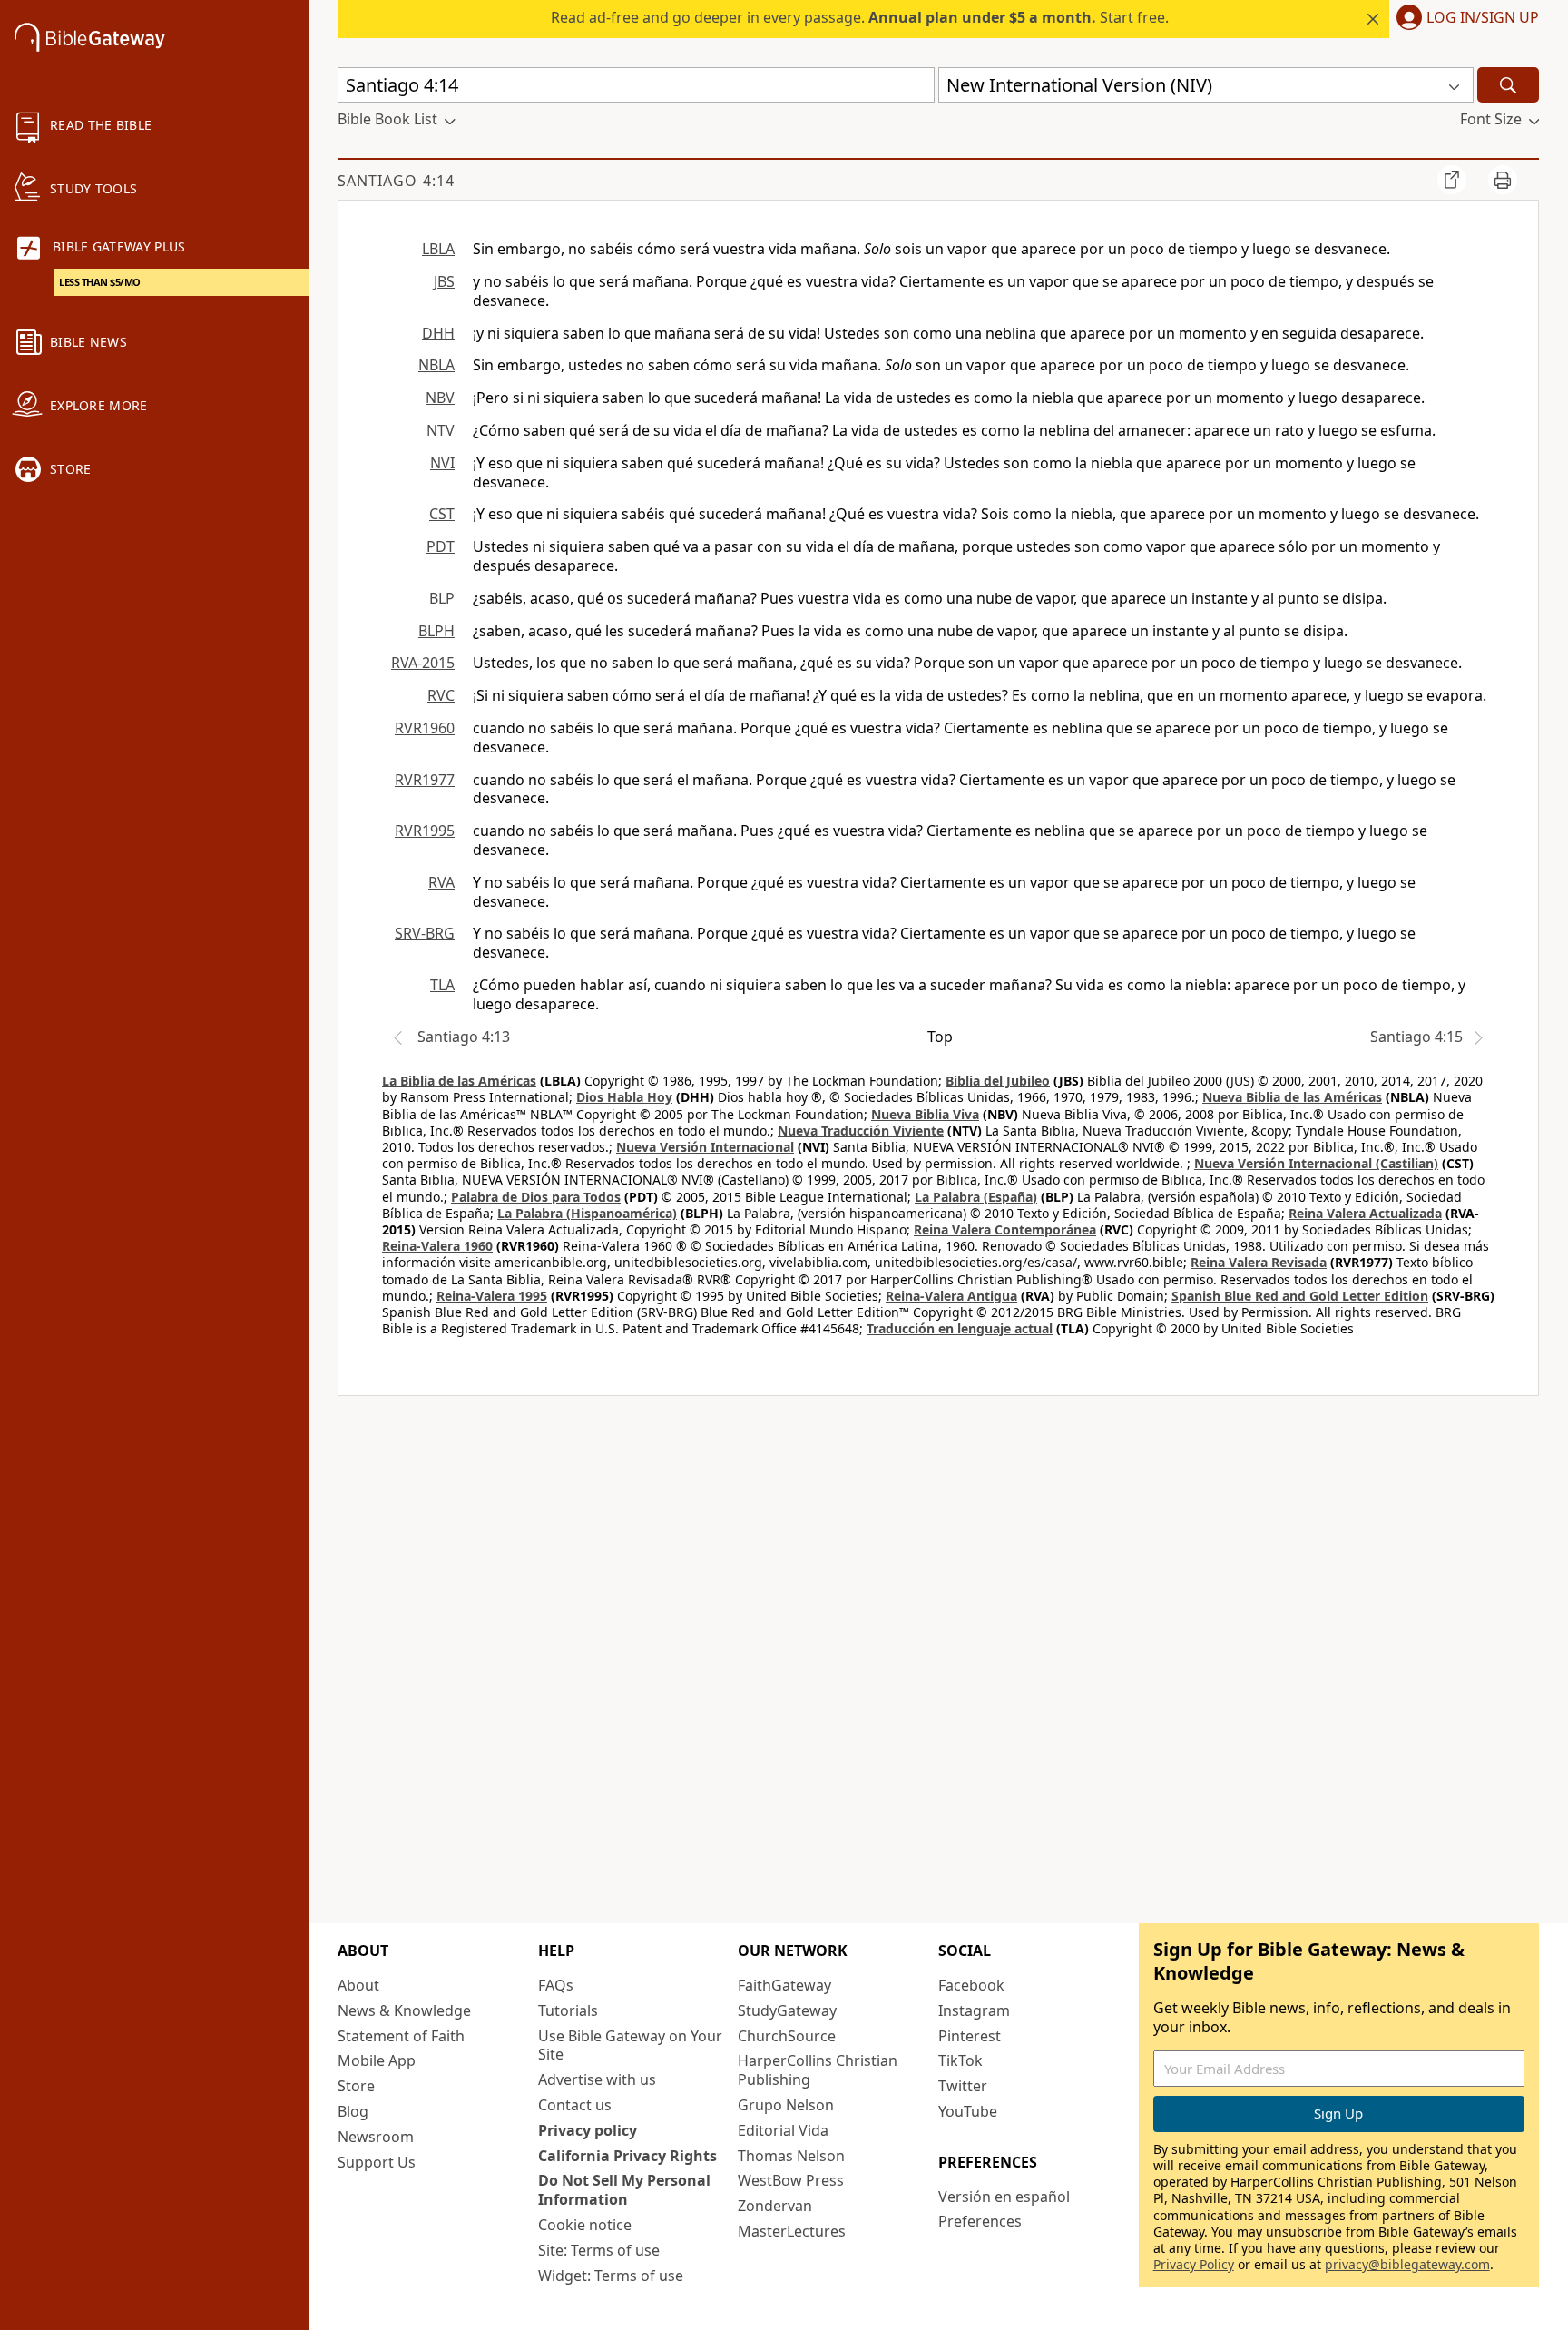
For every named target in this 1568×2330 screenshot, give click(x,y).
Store (356, 2086)
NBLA (436, 365)
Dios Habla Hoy (624, 1097)
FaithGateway (784, 1985)
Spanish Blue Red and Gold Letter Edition (1300, 1296)
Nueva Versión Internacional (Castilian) (1316, 1163)
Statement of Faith (401, 2036)
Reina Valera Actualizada (1365, 1213)
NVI (442, 463)
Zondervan (775, 2206)
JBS (444, 281)
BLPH (436, 631)
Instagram (974, 2010)
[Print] (1503, 180)
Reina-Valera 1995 (492, 1296)
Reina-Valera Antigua (951, 1296)
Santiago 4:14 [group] (396, 181)
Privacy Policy (1194, 2264)
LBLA (438, 249)
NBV (440, 398)
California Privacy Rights (627, 2156)
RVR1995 (425, 831)
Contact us (575, 2105)
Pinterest (970, 2036)
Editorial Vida (783, 2130)
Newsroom (376, 2137)
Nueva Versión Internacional (705, 1147)
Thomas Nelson (791, 2156)
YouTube (968, 2111)
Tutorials (568, 2010)
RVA (441, 882)
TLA (442, 985)
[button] (1464, 19)
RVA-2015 (423, 663)
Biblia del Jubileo (998, 1081)
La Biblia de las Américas (459, 1081)
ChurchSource (787, 2036)
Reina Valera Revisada (1259, 1262)
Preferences (980, 2221)
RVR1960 (425, 728)
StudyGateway (787, 2010)
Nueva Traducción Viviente (861, 1131)
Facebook (971, 1985)
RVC (441, 695)
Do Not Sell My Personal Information (624, 2190)
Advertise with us (597, 2079)
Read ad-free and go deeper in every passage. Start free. (860, 17)
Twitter (963, 2086)
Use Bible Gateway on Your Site (630, 2045)
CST (442, 514)
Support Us (377, 2162)
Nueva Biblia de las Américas (1292, 1097)
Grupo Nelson (786, 2105)
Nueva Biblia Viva (925, 1114)
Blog (353, 2111)
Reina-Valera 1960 (437, 1246)
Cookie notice (585, 2225)
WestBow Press (791, 2180)
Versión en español (1004, 2197)
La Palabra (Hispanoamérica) (587, 1213)
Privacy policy (588, 2130)
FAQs (556, 1985)
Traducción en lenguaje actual (960, 1328)
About (358, 1985)
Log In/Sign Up (1483, 18)
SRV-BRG (425, 933)
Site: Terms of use (599, 2250)
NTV (441, 430)
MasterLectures (792, 2231)
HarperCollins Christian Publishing (818, 2070)
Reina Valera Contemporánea (1005, 1229)
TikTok (960, 2060)
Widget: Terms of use (611, 2276)
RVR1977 (425, 780)
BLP (442, 598)
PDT (441, 546)
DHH (438, 333)
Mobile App (377, 2060)
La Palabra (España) (976, 1197)
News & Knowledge (404, 2010)
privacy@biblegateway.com (1407, 2264)
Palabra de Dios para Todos (536, 1197)
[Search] (1508, 85)
